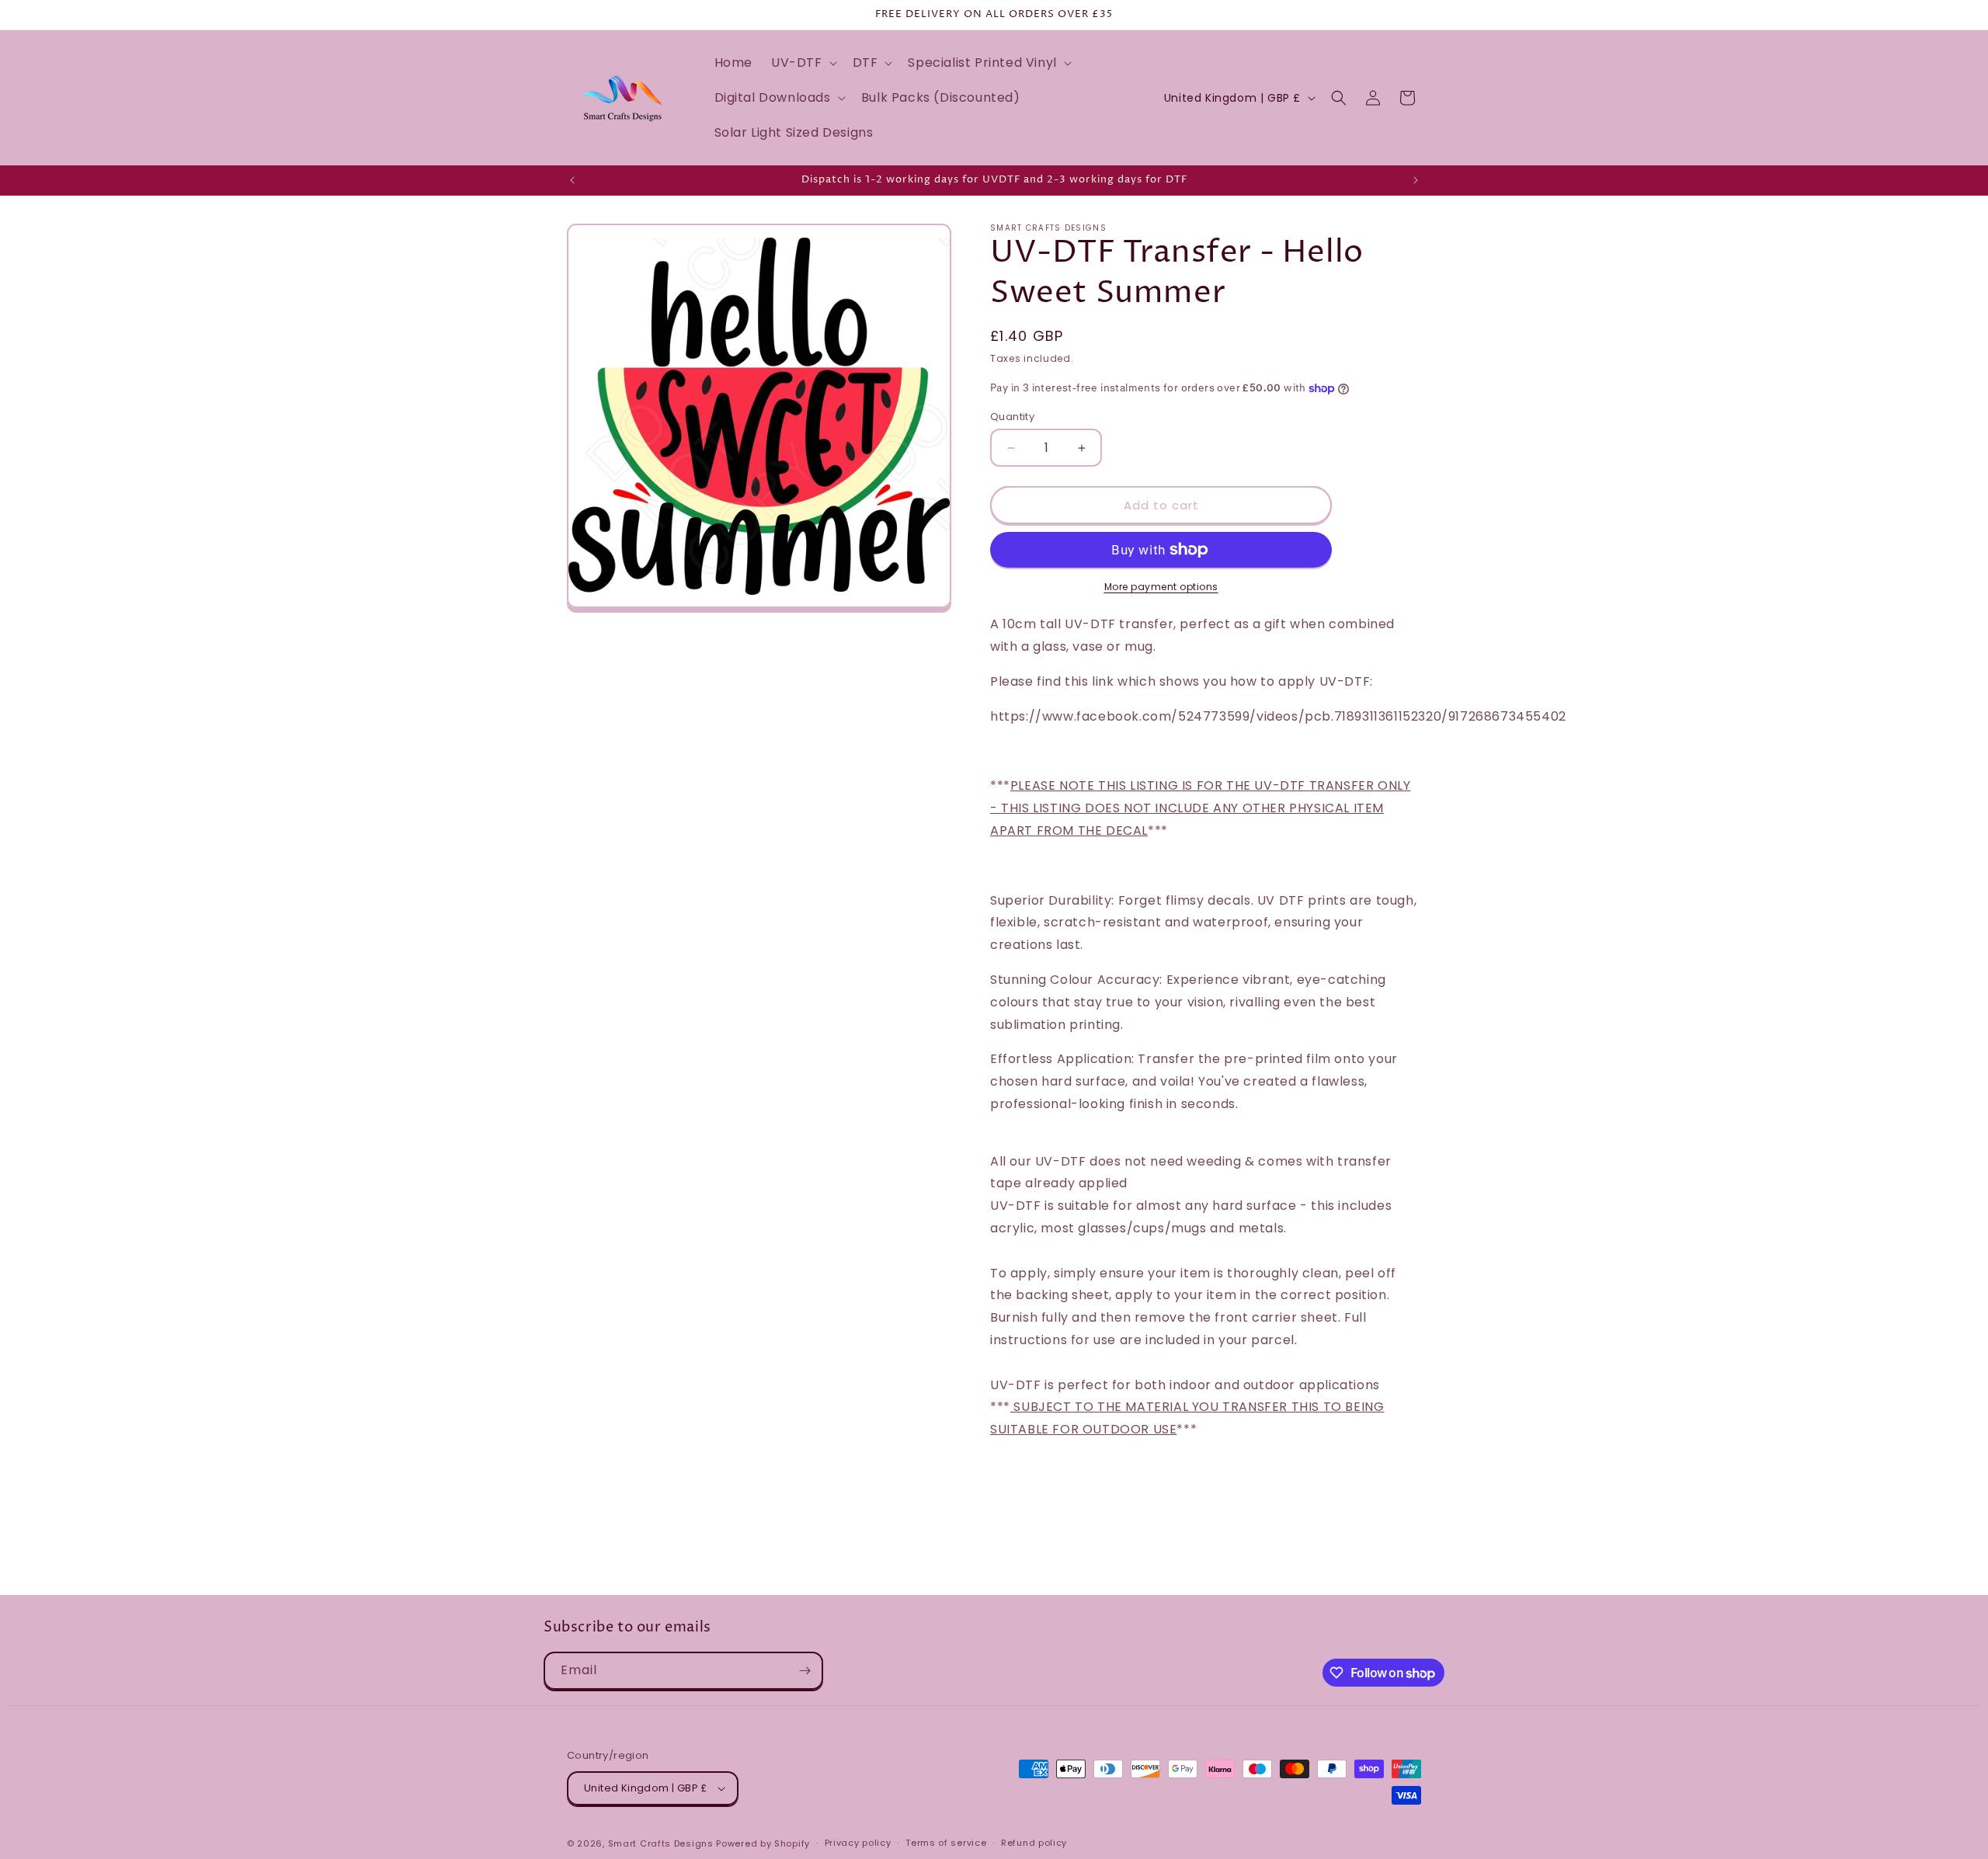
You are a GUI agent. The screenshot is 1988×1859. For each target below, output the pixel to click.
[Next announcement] (1416, 180)
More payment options (1161, 587)
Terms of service (946, 1843)
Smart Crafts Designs (661, 1843)
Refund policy (1034, 1843)
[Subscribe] (805, 1671)
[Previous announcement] (572, 180)
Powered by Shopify (763, 1843)
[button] (803, 63)
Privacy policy (858, 1843)
